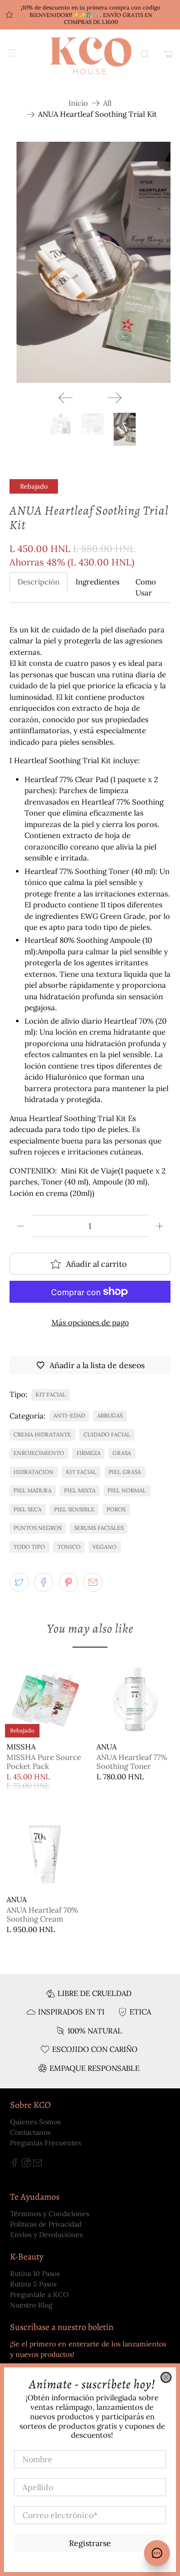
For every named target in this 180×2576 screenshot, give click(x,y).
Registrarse (90, 2543)
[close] (166, 2377)
